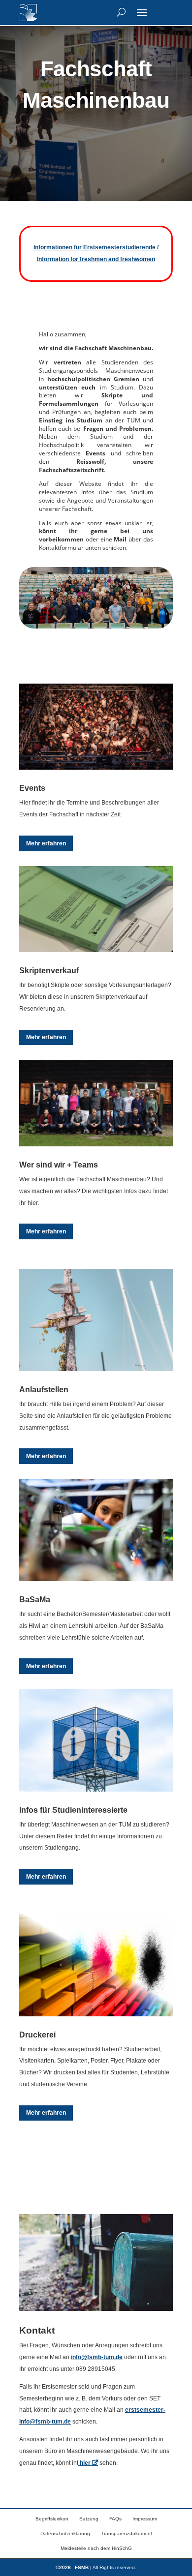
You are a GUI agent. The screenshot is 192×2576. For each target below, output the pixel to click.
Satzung (89, 2519)
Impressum (145, 2519)
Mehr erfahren (46, 843)
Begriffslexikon (52, 2519)
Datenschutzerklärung (65, 2533)
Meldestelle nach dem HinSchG (96, 2548)
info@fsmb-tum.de (97, 2357)
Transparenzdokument (127, 2533)
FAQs (115, 2519)
